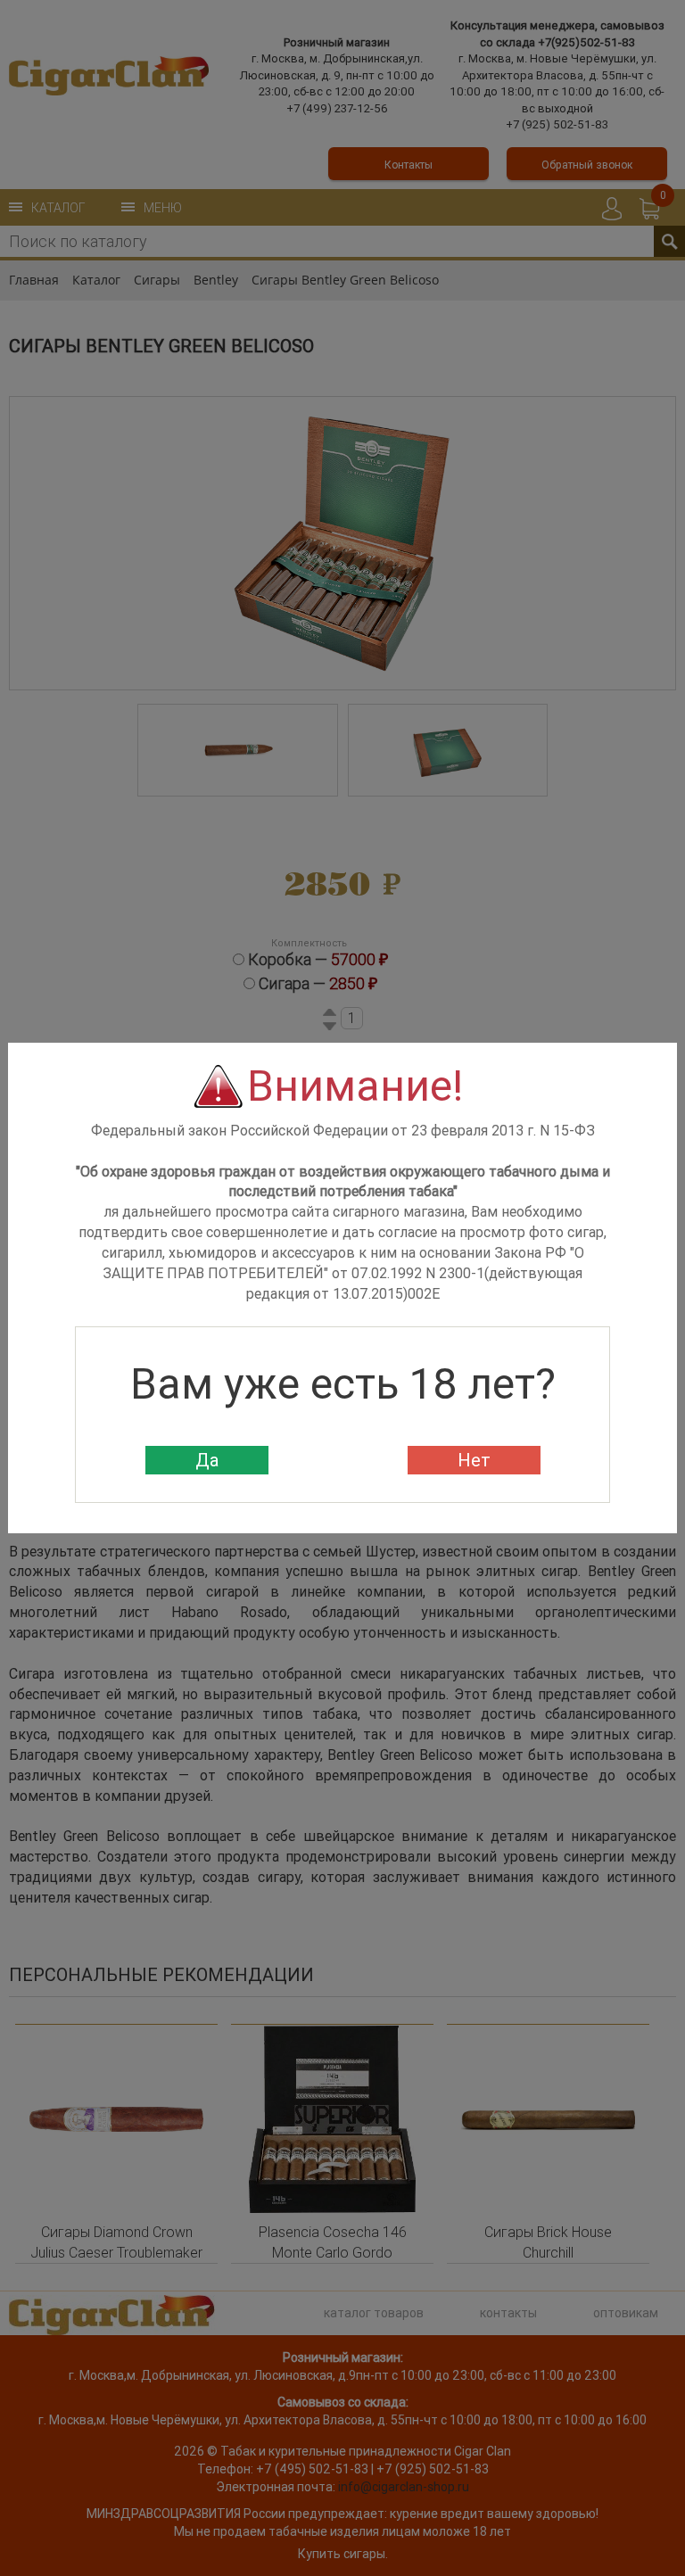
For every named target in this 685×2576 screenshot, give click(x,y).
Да (207, 1460)
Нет (474, 1460)
